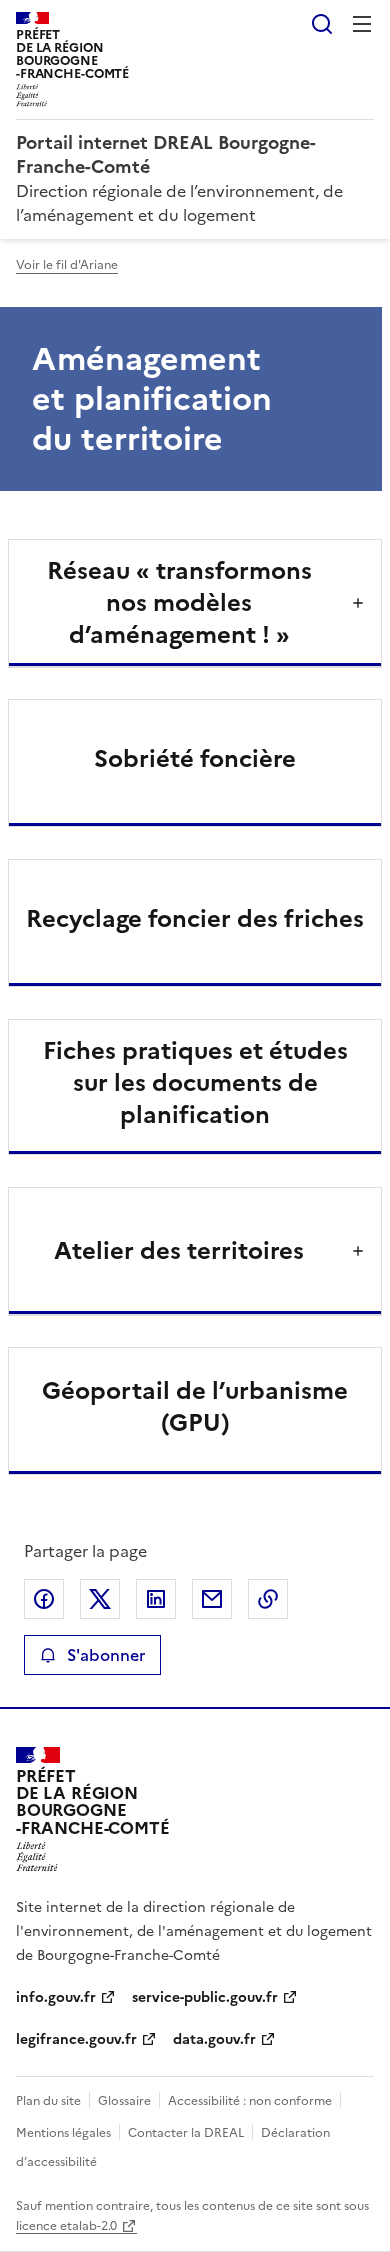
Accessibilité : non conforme (250, 2101)
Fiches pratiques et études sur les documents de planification (195, 1083)
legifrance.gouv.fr (76, 2039)
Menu (362, 24)
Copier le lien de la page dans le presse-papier (268, 1599)
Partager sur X (100, 1599)
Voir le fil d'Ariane (67, 265)
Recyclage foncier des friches (195, 919)
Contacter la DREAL (186, 2133)
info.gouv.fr (56, 1997)
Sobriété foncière (195, 759)
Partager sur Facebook (44, 1599)
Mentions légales (63, 2133)
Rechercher (322, 24)
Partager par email (212, 1599)
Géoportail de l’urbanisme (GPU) (195, 1407)
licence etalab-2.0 (66, 2226)
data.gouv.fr (214, 2039)
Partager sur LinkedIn (156, 1599)
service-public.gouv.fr (205, 1997)
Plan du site (48, 2101)
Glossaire (124, 2101)
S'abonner (106, 1655)
